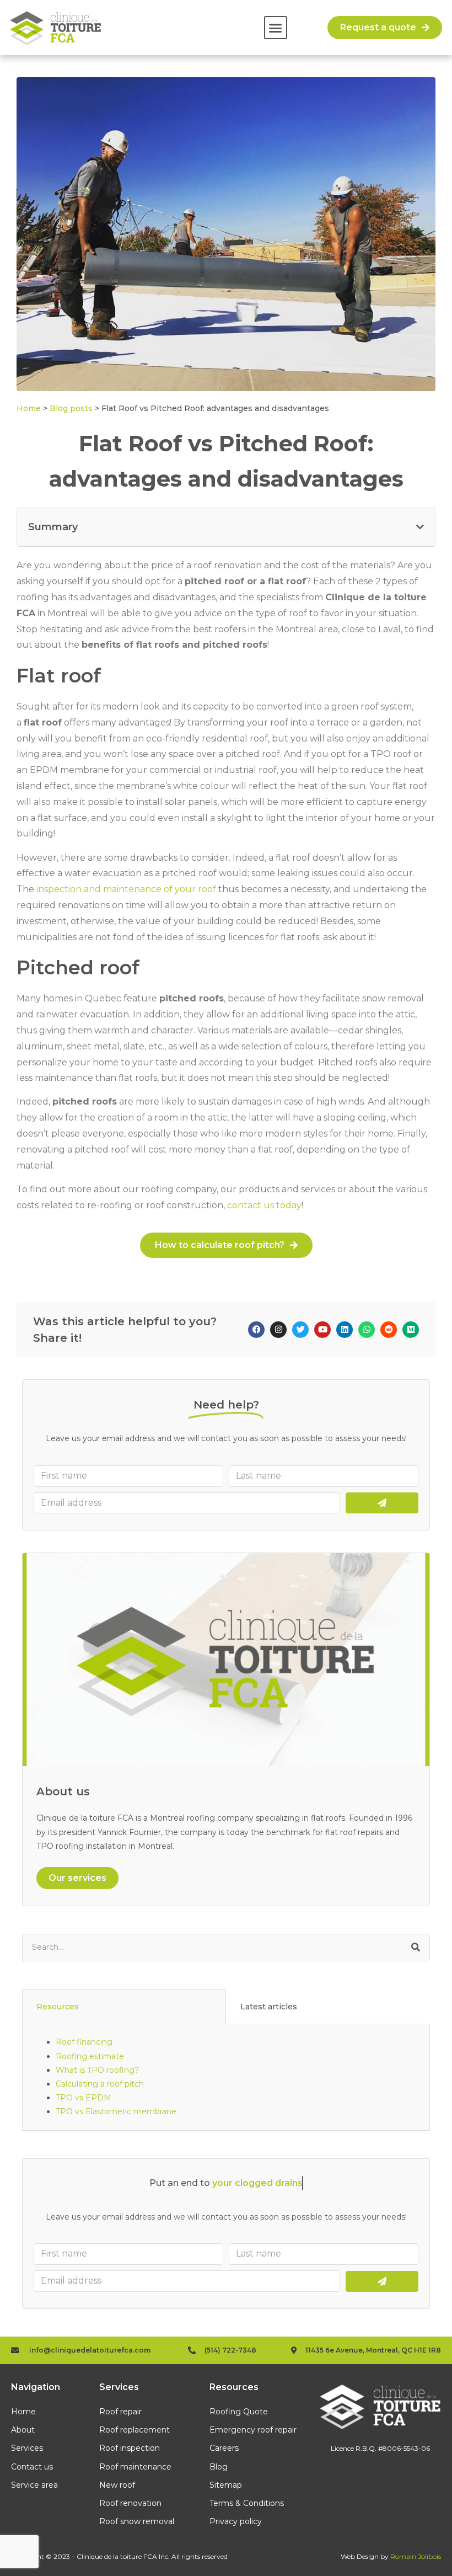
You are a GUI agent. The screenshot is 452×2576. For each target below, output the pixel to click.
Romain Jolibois (416, 2556)
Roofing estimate (90, 2056)
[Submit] (382, 1503)
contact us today (264, 1205)
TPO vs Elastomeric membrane (116, 2111)
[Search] (416, 1948)
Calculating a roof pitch (100, 2084)
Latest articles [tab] (269, 2007)
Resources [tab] (58, 2007)
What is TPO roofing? (97, 2070)
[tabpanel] (226, 2077)
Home (29, 408)
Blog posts (71, 408)
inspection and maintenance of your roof (126, 889)
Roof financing (84, 2042)
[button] (276, 28)
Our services (77, 1878)
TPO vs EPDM (84, 2098)
